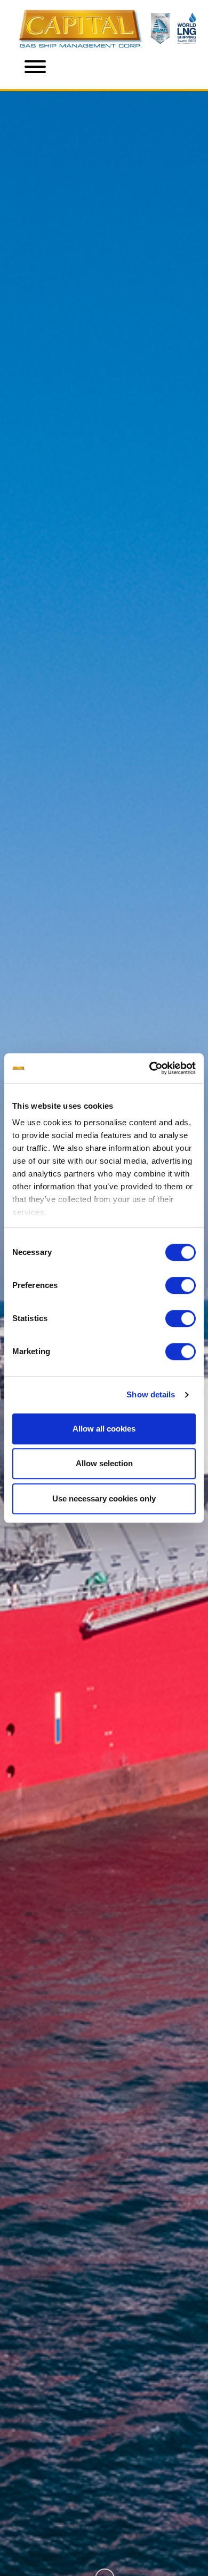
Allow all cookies (104, 1429)
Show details (151, 1394)
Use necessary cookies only (104, 1498)
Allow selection (104, 1463)
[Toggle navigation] (35, 69)
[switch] (181, 1285)
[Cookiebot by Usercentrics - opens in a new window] (150, 1068)
